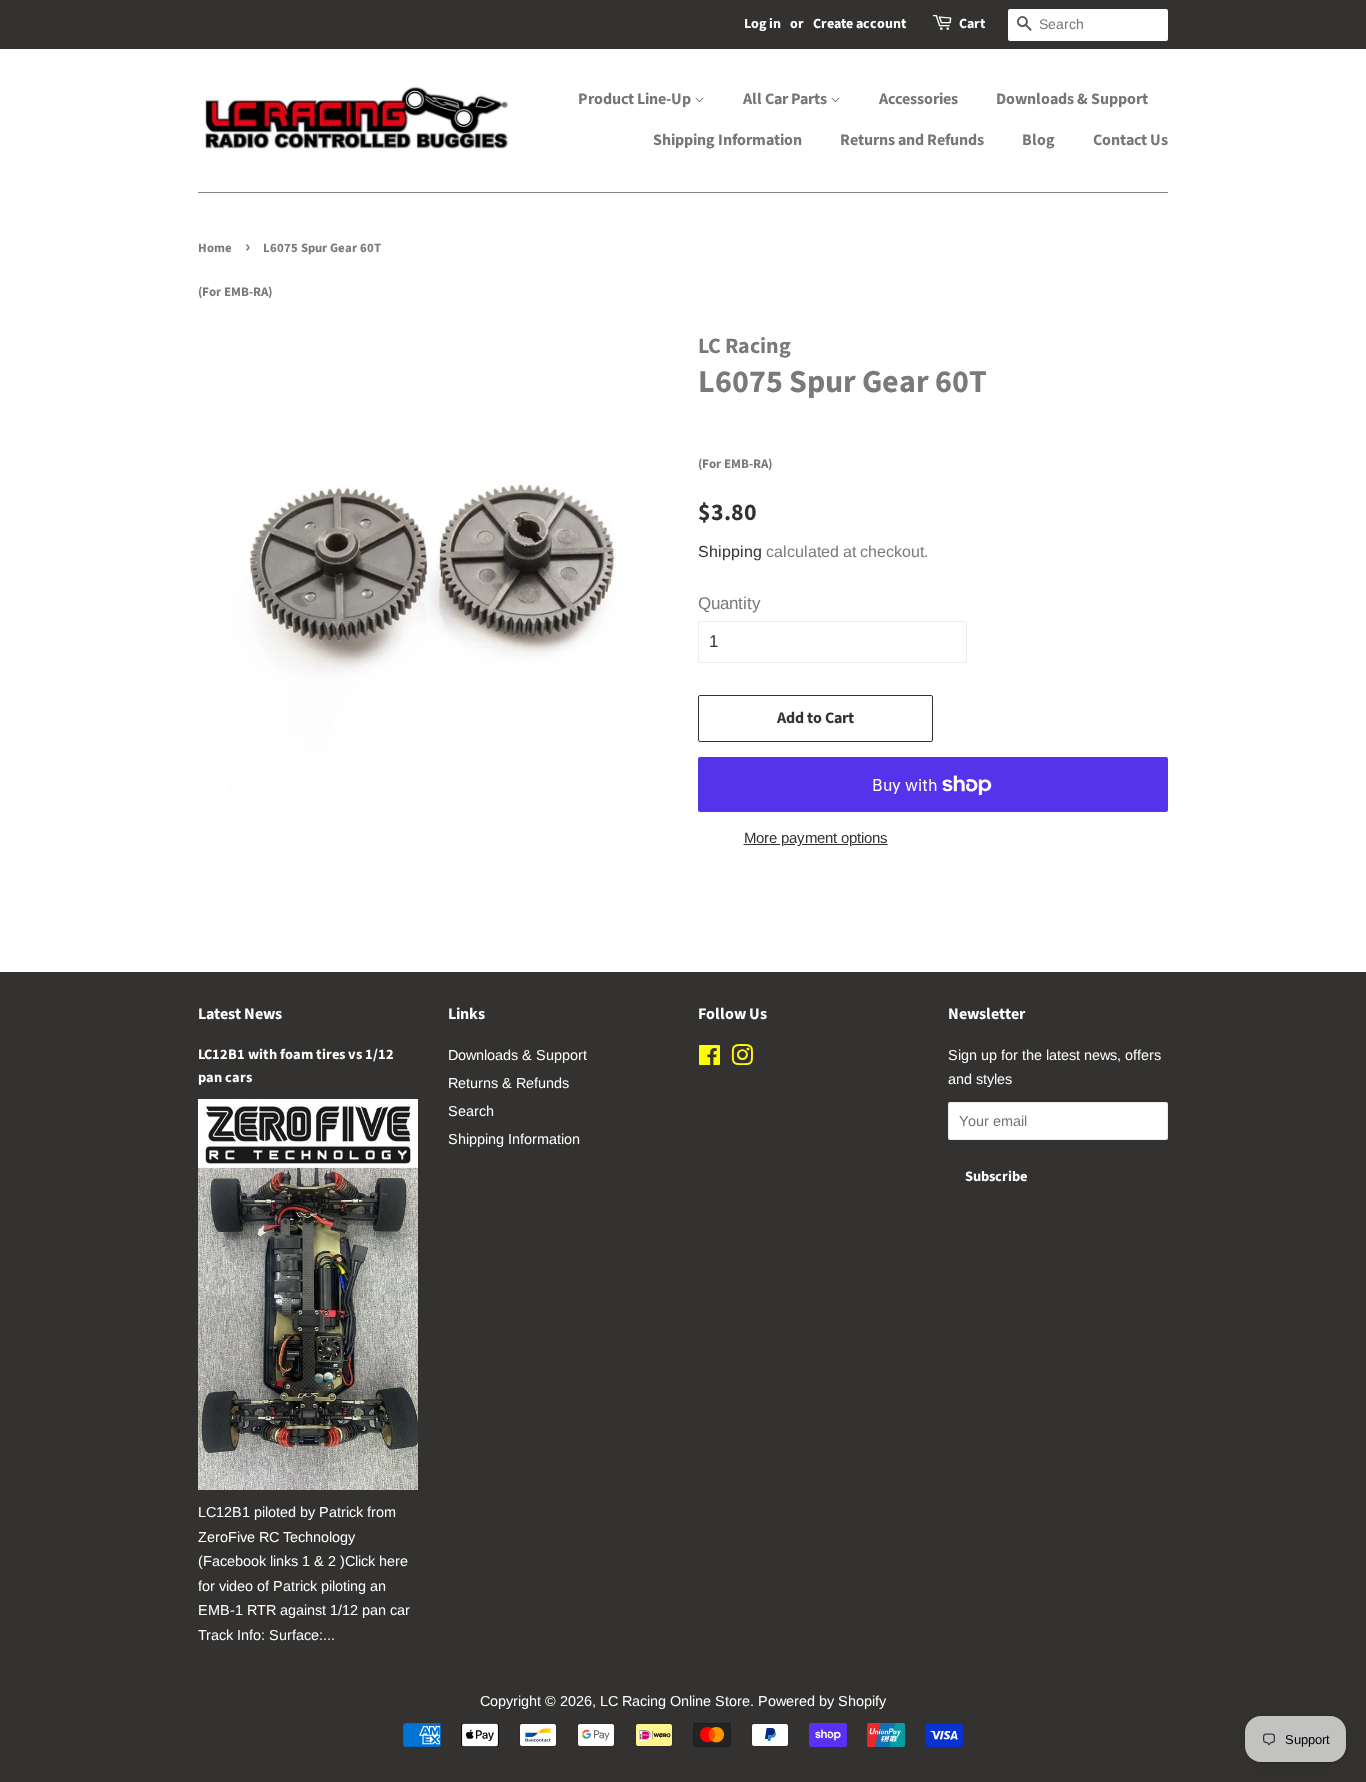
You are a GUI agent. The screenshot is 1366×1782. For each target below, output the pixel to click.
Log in (762, 24)
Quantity (729, 603)
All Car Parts (786, 99)
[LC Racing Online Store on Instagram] (742, 1059)
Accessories (918, 99)
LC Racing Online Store (675, 1701)
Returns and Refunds (912, 140)
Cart (972, 24)
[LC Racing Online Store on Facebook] (709, 1059)
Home (215, 248)
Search (471, 1111)
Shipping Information (727, 140)
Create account (859, 24)
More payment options (816, 837)
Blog (1038, 140)
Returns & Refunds (508, 1083)
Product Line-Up (636, 99)
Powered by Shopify (822, 1701)
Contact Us (1130, 140)
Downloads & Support (1072, 99)
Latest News (240, 1014)
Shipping (730, 551)
